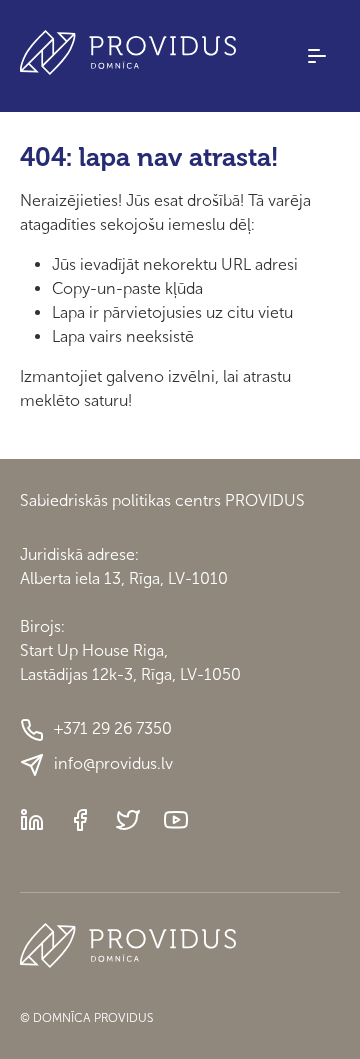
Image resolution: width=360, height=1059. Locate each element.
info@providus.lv (113, 763)
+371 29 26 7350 (113, 728)
